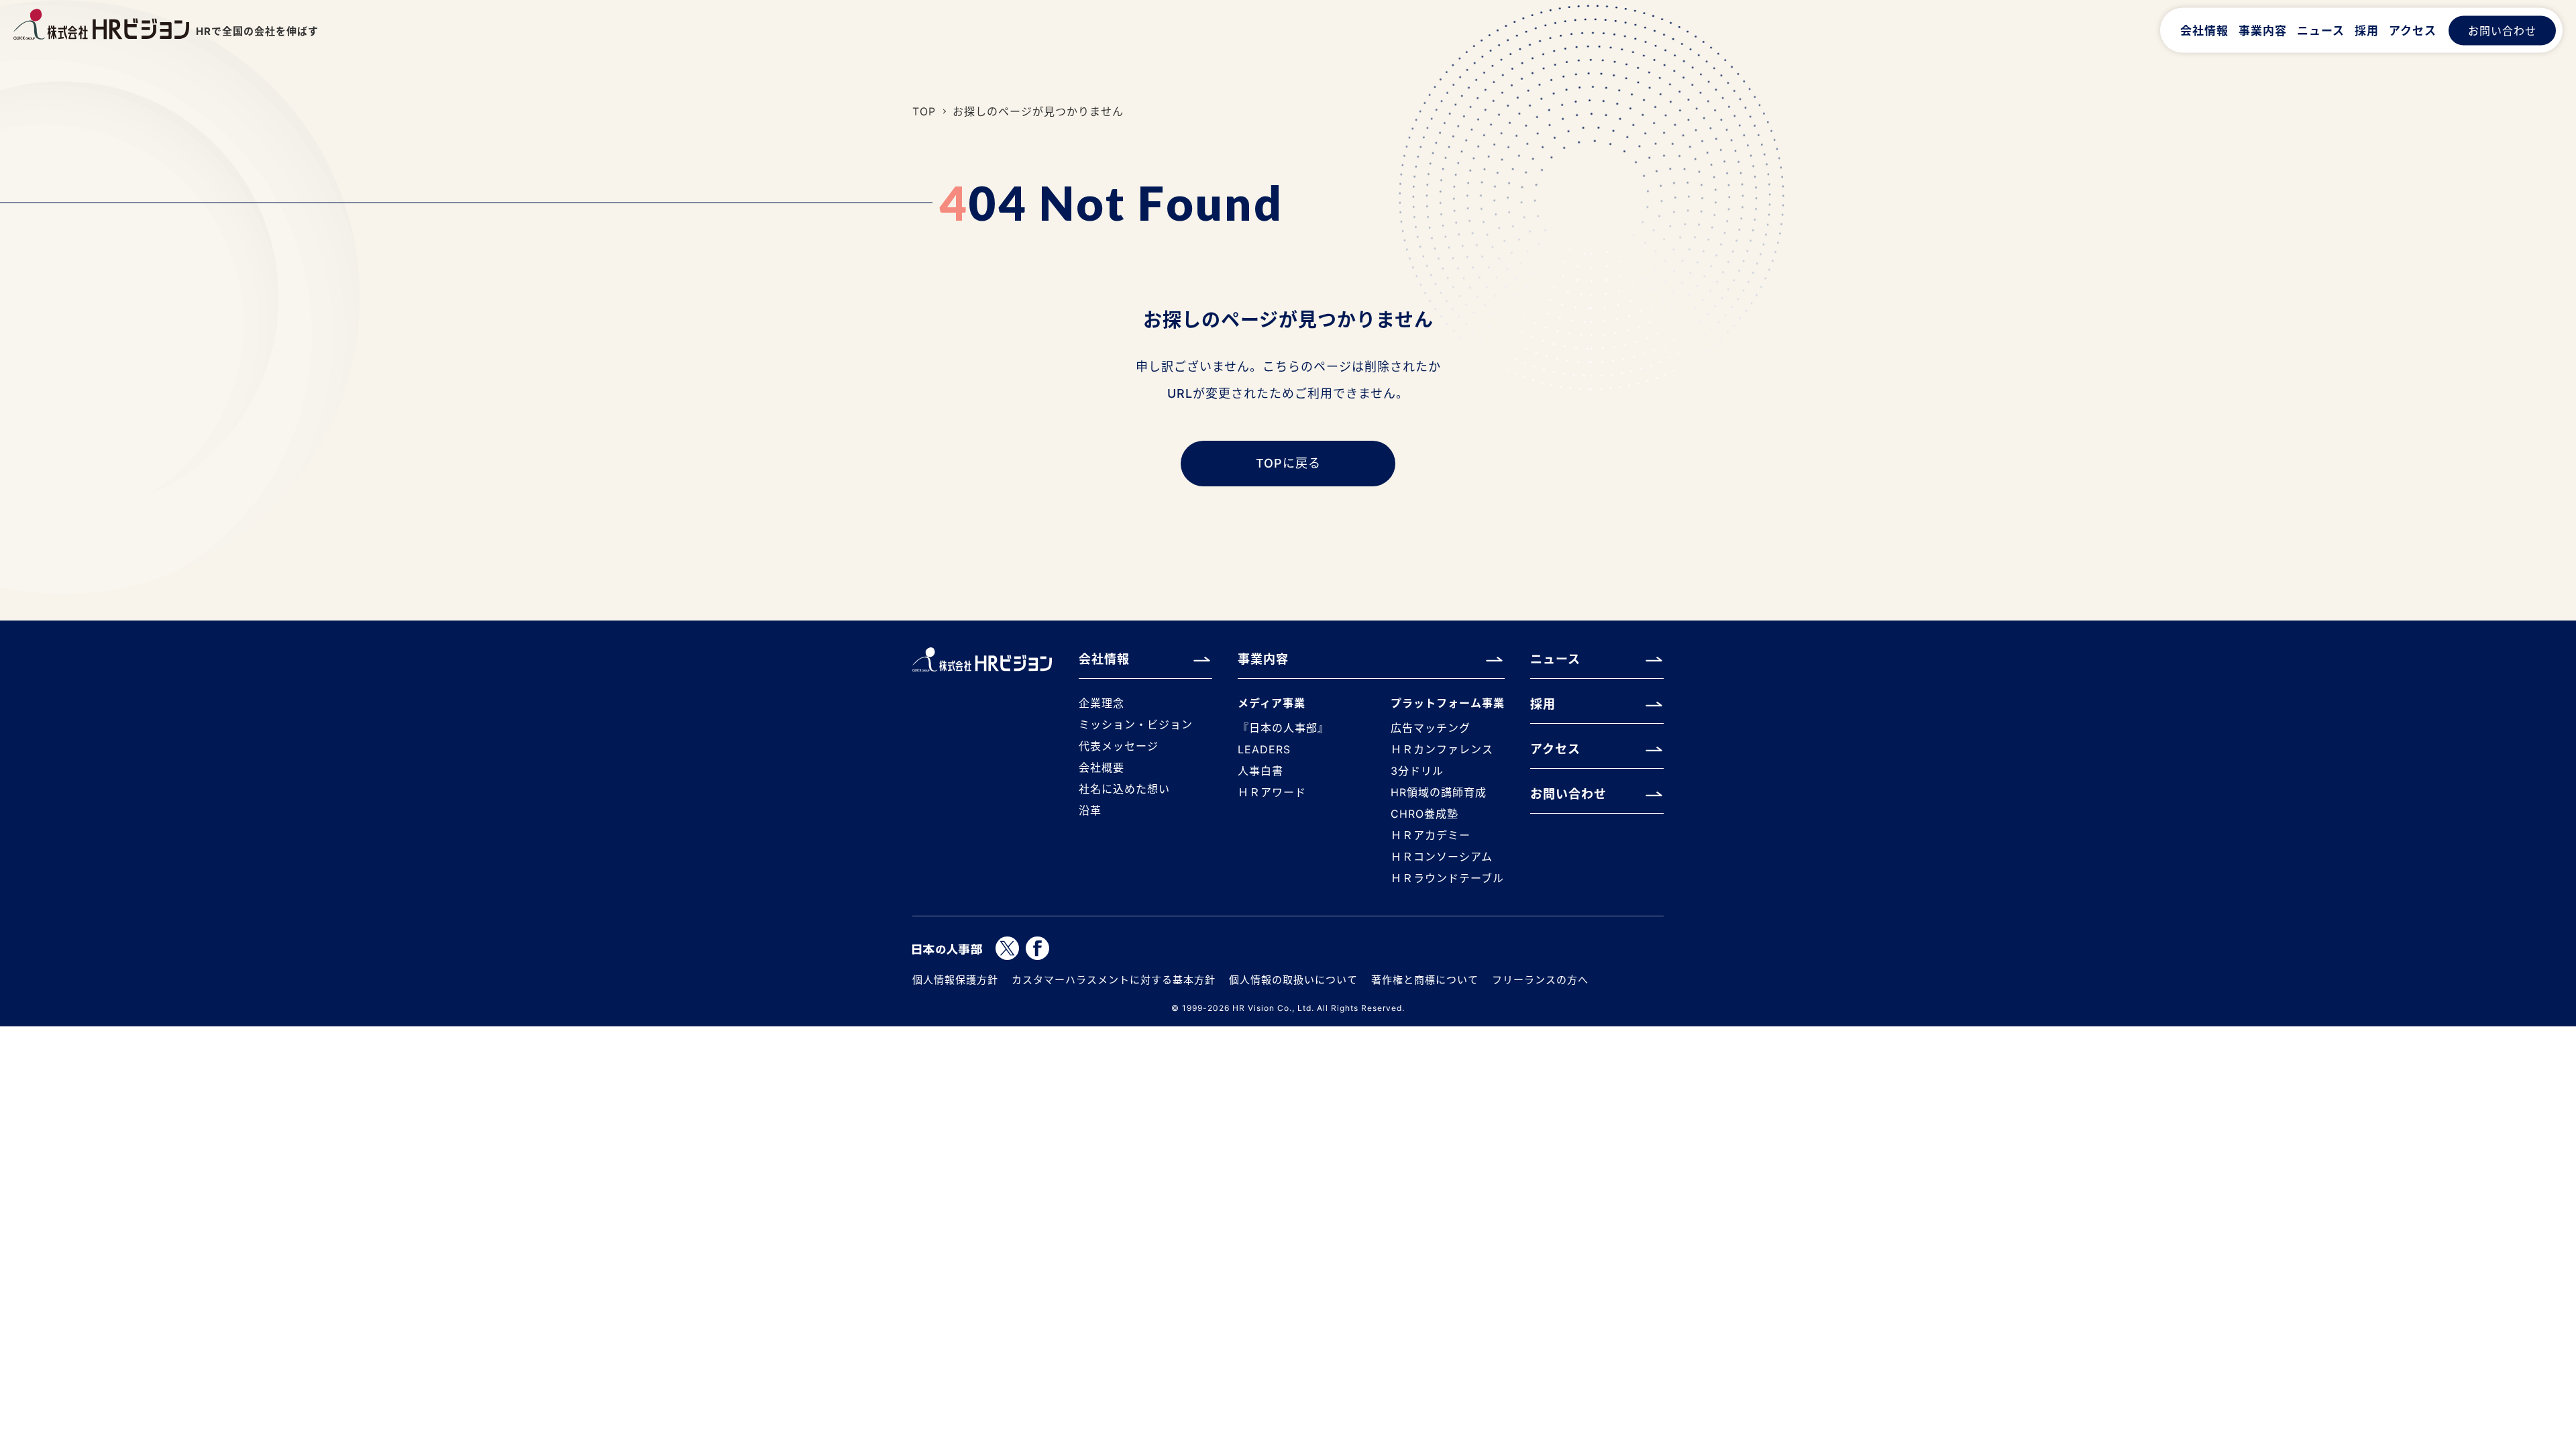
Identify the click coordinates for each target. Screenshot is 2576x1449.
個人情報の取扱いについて (1293, 980)
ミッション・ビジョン (1136, 724)
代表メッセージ (1119, 746)
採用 (2367, 30)
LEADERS (1264, 749)
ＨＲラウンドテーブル (1447, 878)
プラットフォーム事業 (1448, 703)
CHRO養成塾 (1425, 814)
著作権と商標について (1425, 980)
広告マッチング (1431, 728)
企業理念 (1102, 703)
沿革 (1090, 810)
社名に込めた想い (1124, 789)
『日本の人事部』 (1283, 728)
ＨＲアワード (1272, 792)
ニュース (2321, 30)
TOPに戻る (1288, 463)
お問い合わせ (2502, 30)
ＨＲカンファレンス (1442, 749)
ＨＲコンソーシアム (1442, 857)
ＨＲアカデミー (1431, 835)
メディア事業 (1272, 703)
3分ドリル (1417, 771)
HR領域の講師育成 (1439, 792)
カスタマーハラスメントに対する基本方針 (1114, 980)
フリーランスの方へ (1540, 980)
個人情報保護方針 (955, 980)
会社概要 (1102, 767)
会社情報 (2204, 30)
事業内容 (2263, 30)
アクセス (2413, 30)
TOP (924, 111)
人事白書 (1260, 771)
